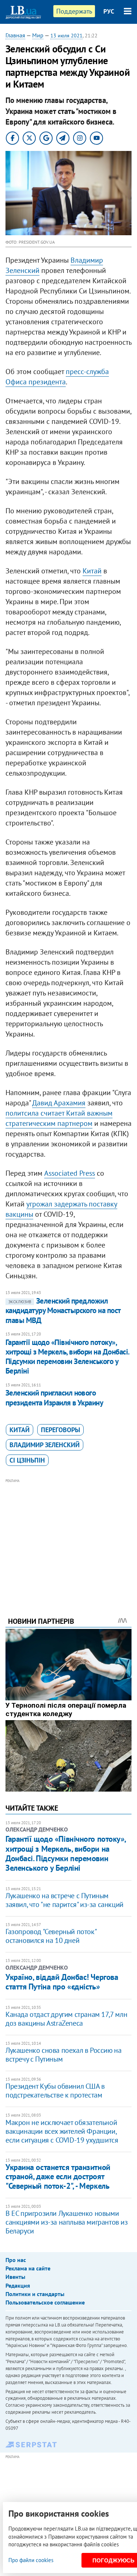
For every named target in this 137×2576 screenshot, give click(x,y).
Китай (92, 571)
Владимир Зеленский (45, 1445)
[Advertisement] (68, 1538)
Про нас (16, 2260)
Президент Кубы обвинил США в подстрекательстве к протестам (55, 2091)
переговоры (60, 1430)
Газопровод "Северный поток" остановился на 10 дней (51, 1936)
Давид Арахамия (59, 1103)
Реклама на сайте (28, 2268)
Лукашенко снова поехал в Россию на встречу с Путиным (63, 2055)
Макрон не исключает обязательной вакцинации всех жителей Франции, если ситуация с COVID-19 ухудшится (62, 2131)
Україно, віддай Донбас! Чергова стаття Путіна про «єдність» (62, 1982)
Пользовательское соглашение (45, 2302)
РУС (109, 11)
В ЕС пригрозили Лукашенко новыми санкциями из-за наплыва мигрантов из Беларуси (67, 2222)
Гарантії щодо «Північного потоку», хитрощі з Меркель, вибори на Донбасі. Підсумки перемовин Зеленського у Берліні (67, 1357)
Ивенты (15, 2277)
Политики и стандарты (35, 2294)
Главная (15, 35)
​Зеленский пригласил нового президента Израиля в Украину (54, 1398)
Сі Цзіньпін (27, 1460)
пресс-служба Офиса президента (57, 377)
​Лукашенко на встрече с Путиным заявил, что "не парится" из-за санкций (64, 1900)
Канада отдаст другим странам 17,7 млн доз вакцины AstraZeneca (66, 2019)
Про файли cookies (31, 2560)
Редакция (18, 2285)
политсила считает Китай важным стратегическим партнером (59, 1118)
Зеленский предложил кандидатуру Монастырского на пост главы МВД (63, 1311)
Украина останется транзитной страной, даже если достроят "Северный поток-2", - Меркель (58, 2176)
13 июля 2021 (66, 36)
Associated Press (70, 1173)
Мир (38, 35)
